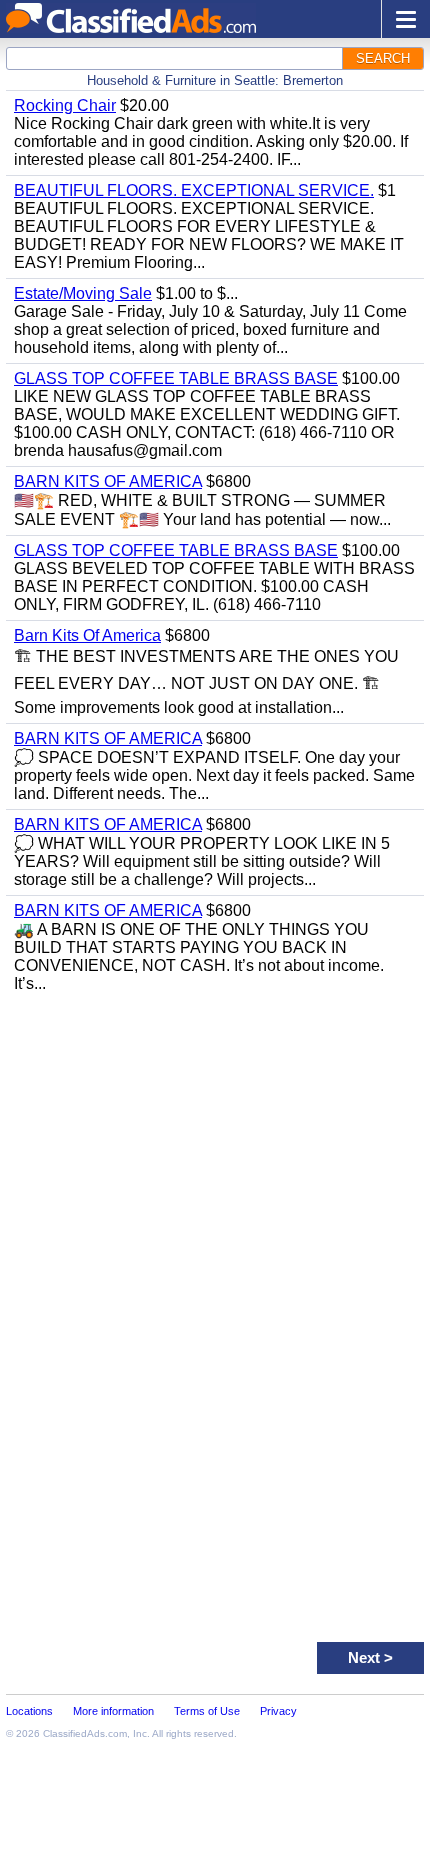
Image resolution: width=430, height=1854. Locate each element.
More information (113, 1711)
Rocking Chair (65, 105)
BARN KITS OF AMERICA (108, 481)
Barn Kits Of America (87, 635)
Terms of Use (207, 1711)
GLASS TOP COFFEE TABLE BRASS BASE (176, 378)
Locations (29, 1711)
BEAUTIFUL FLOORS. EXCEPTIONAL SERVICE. (194, 190)
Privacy (278, 1711)
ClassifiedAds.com (85, 1733)
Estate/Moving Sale (83, 293)
